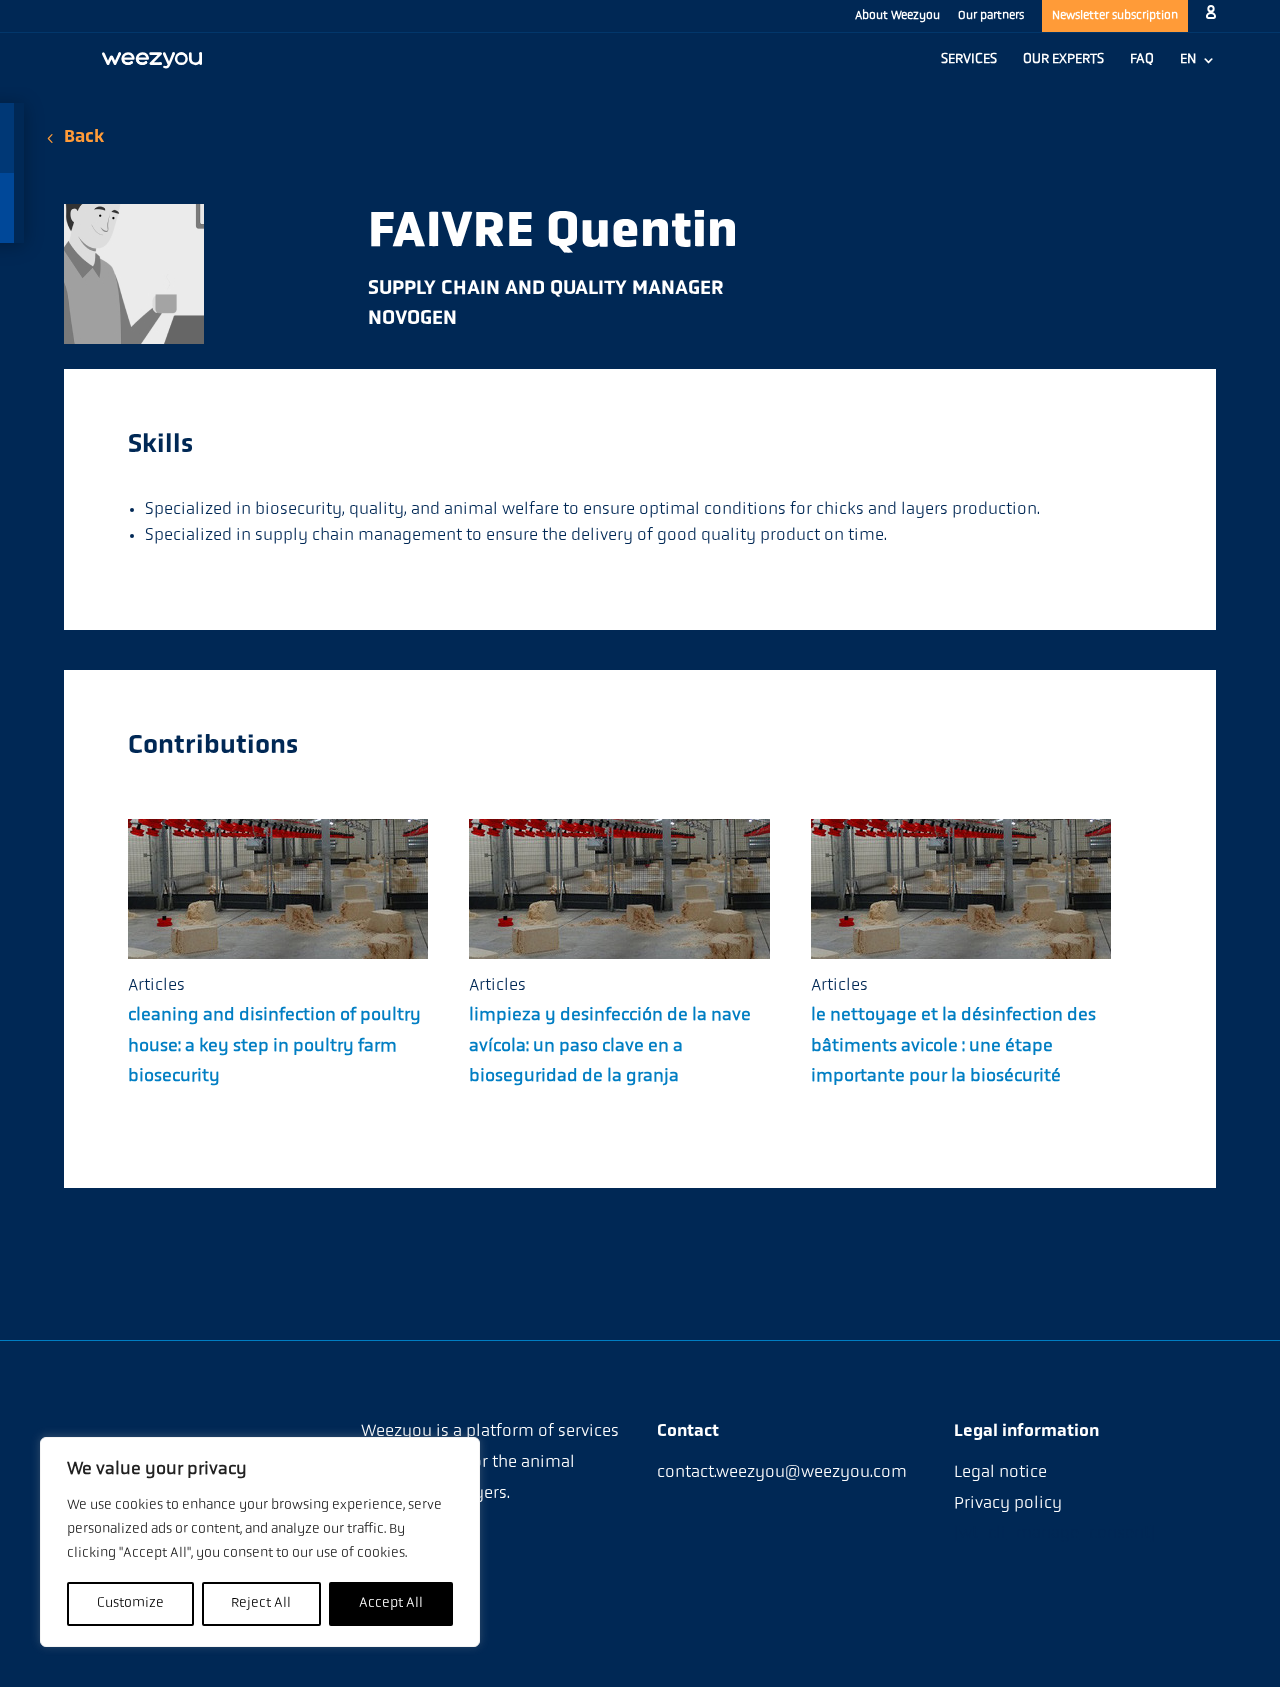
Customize (130, 1603)
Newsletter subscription (1115, 16)
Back (84, 138)
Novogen (412, 319)
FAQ (1142, 60)
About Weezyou (897, 16)
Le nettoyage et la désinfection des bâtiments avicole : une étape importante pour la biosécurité (953, 1046)
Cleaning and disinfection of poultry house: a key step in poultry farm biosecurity (274, 1046)
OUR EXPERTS (1063, 60)
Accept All (391, 1603)
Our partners (991, 16)
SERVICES (969, 60)
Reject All (261, 1603)
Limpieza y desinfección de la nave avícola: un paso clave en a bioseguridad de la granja (610, 1046)
